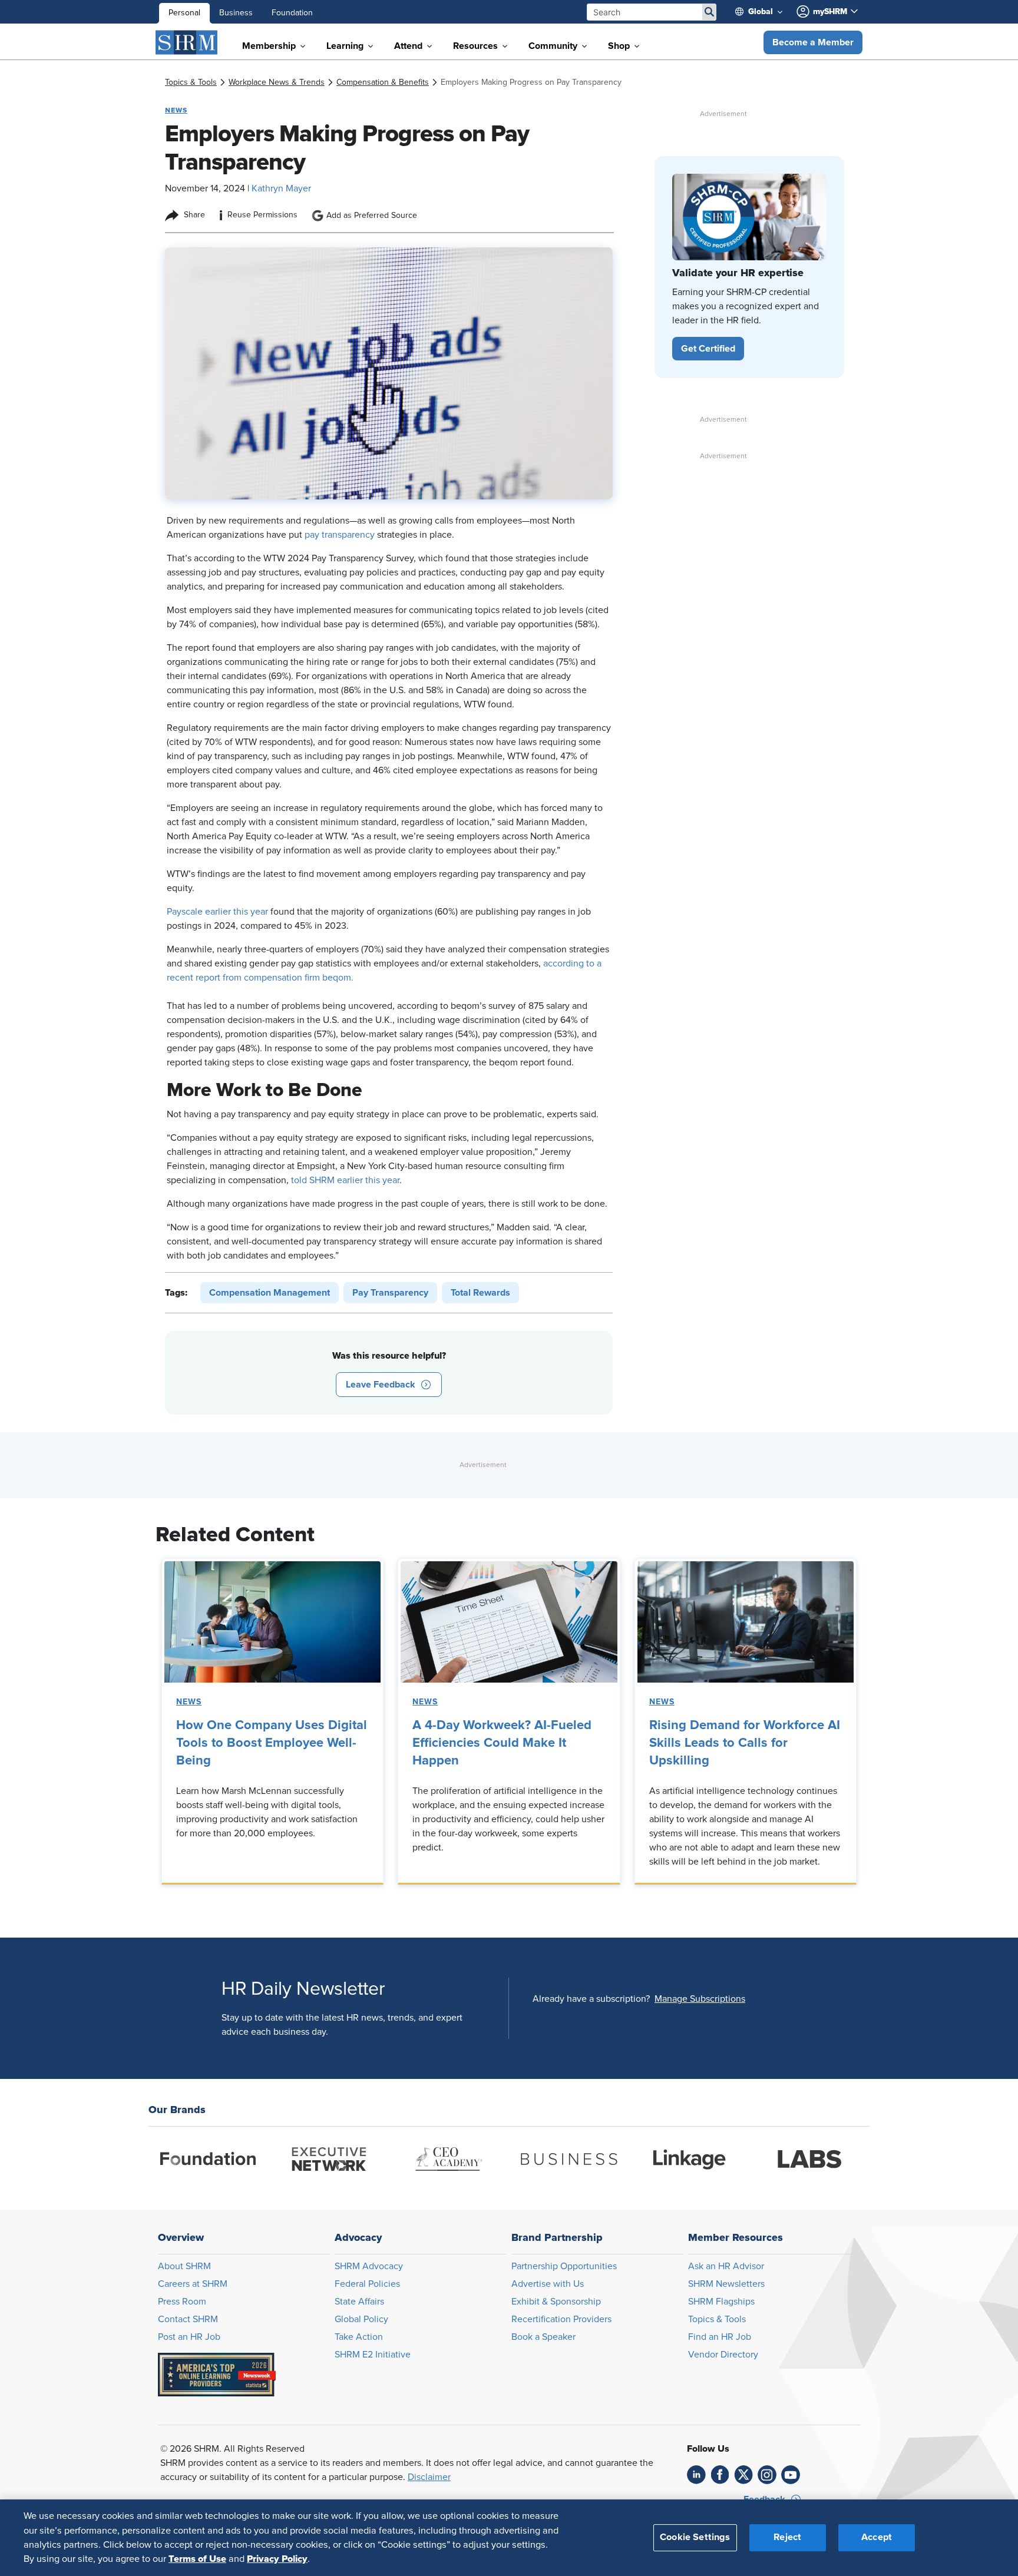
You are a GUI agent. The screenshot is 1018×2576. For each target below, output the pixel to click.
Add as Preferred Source (372, 216)
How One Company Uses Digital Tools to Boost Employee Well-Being (272, 1743)
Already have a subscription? (591, 1999)
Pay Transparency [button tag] (390, 1293)
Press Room (182, 2302)
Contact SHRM (188, 2319)
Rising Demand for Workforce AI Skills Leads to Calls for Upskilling (745, 1743)
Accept (877, 2537)
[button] (813, 42)
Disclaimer (429, 2477)
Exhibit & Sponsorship (556, 2302)
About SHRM (184, 2266)
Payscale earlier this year (217, 912)
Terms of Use (197, 2559)
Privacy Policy (277, 2559)
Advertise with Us (548, 2284)
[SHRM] (187, 42)
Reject (787, 2537)
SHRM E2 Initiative (373, 2355)
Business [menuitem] (236, 13)
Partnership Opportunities (564, 2266)
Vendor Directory (723, 2355)
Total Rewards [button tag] (480, 1293)
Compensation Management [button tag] (270, 1293)
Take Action (359, 2337)
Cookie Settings (695, 2537)
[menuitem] (763, 12)
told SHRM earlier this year (345, 1180)
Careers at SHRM (193, 2284)
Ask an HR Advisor (726, 2266)
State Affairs (359, 2302)
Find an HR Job (720, 2337)
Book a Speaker (543, 2337)
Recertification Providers (561, 2319)
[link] (191, 82)
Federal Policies (367, 2284)
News (189, 1702)
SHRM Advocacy (369, 2266)
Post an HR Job (189, 2337)
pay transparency (340, 535)
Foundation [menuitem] (292, 13)
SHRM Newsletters (726, 2284)
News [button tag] (176, 110)
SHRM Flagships (721, 2302)
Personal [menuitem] (184, 13)
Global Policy (361, 2319)
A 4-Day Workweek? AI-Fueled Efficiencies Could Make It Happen (502, 1743)
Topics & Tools (717, 2319)
